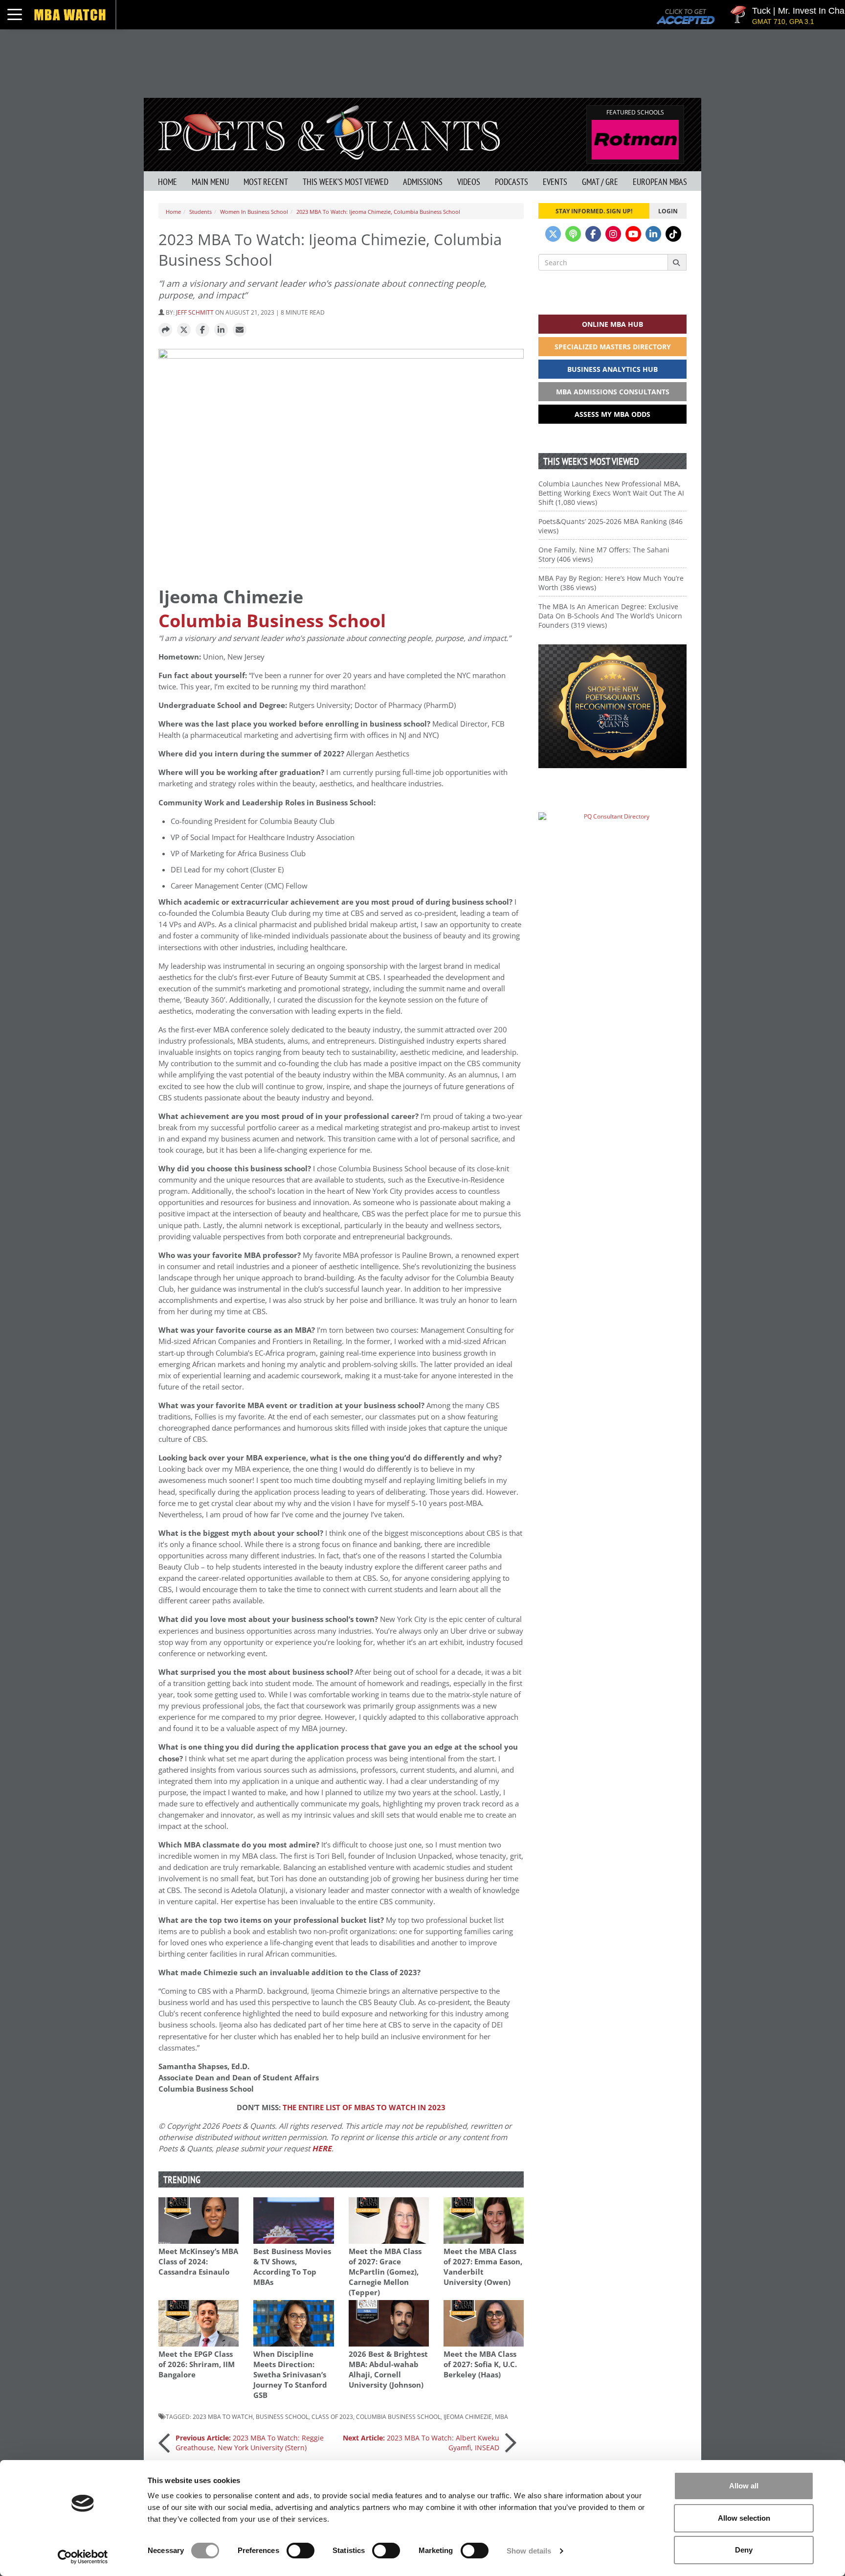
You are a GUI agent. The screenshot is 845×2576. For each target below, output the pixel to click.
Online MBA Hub (612, 324)
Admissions (423, 182)
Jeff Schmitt (195, 312)
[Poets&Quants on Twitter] (553, 234)
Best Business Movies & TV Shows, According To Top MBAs (292, 2267)
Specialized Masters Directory (613, 347)
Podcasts (511, 182)
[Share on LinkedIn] (221, 330)
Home (167, 182)
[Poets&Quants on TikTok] (673, 234)
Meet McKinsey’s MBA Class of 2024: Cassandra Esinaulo (198, 2262)
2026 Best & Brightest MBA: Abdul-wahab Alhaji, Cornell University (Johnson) (388, 2370)
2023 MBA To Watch (223, 2416)
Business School (282, 2416)
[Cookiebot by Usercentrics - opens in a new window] (83, 2557)
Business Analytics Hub (612, 369)
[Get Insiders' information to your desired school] (612, 706)
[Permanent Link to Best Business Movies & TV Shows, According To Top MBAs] (293, 2221)
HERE (322, 2149)
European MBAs (660, 182)
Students (200, 212)
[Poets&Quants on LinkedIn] (653, 234)
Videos (469, 182)
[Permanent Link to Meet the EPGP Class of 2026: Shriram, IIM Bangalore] (199, 2323)
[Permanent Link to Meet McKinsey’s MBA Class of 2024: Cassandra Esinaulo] (199, 2221)
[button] (165, 330)
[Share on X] (184, 330)
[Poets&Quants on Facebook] (593, 234)
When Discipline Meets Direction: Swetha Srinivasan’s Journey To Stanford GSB (290, 2375)
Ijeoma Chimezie (468, 2416)
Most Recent (266, 182)
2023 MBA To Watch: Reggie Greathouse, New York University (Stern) (250, 2443)
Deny (744, 2550)
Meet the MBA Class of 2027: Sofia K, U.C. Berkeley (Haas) (480, 2364)
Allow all (744, 2486)
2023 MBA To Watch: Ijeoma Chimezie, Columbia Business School (378, 212)
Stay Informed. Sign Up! (594, 211)
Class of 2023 (332, 2416)
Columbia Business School (272, 621)
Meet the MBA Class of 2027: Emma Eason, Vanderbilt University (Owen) (483, 2267)
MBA (501, 2416)
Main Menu (210, 182)
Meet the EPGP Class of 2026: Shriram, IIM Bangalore (197, 2364)
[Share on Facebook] (202, 330)
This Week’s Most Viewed (345, 182)
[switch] (300, 2551)
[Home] (329, 131)
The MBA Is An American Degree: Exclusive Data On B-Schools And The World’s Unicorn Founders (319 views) (610, 616)
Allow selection (744, 2518)
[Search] (677, 262)
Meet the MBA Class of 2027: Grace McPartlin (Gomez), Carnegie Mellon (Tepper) (385, 2272)
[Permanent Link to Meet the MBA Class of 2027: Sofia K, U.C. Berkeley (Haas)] (484, 2323)
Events (555, 182)
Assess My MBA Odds (612, 414)
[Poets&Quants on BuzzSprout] (573, 234)
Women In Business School (254, 212)
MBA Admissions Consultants (613, 392)
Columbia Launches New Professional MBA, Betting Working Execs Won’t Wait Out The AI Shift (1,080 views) (611, 493)
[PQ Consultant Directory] (612, 835)
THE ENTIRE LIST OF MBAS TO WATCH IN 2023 (364, 2108)
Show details (529, 2551)
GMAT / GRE (600, 182)
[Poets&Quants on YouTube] (633, 234)
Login (668, 211)
